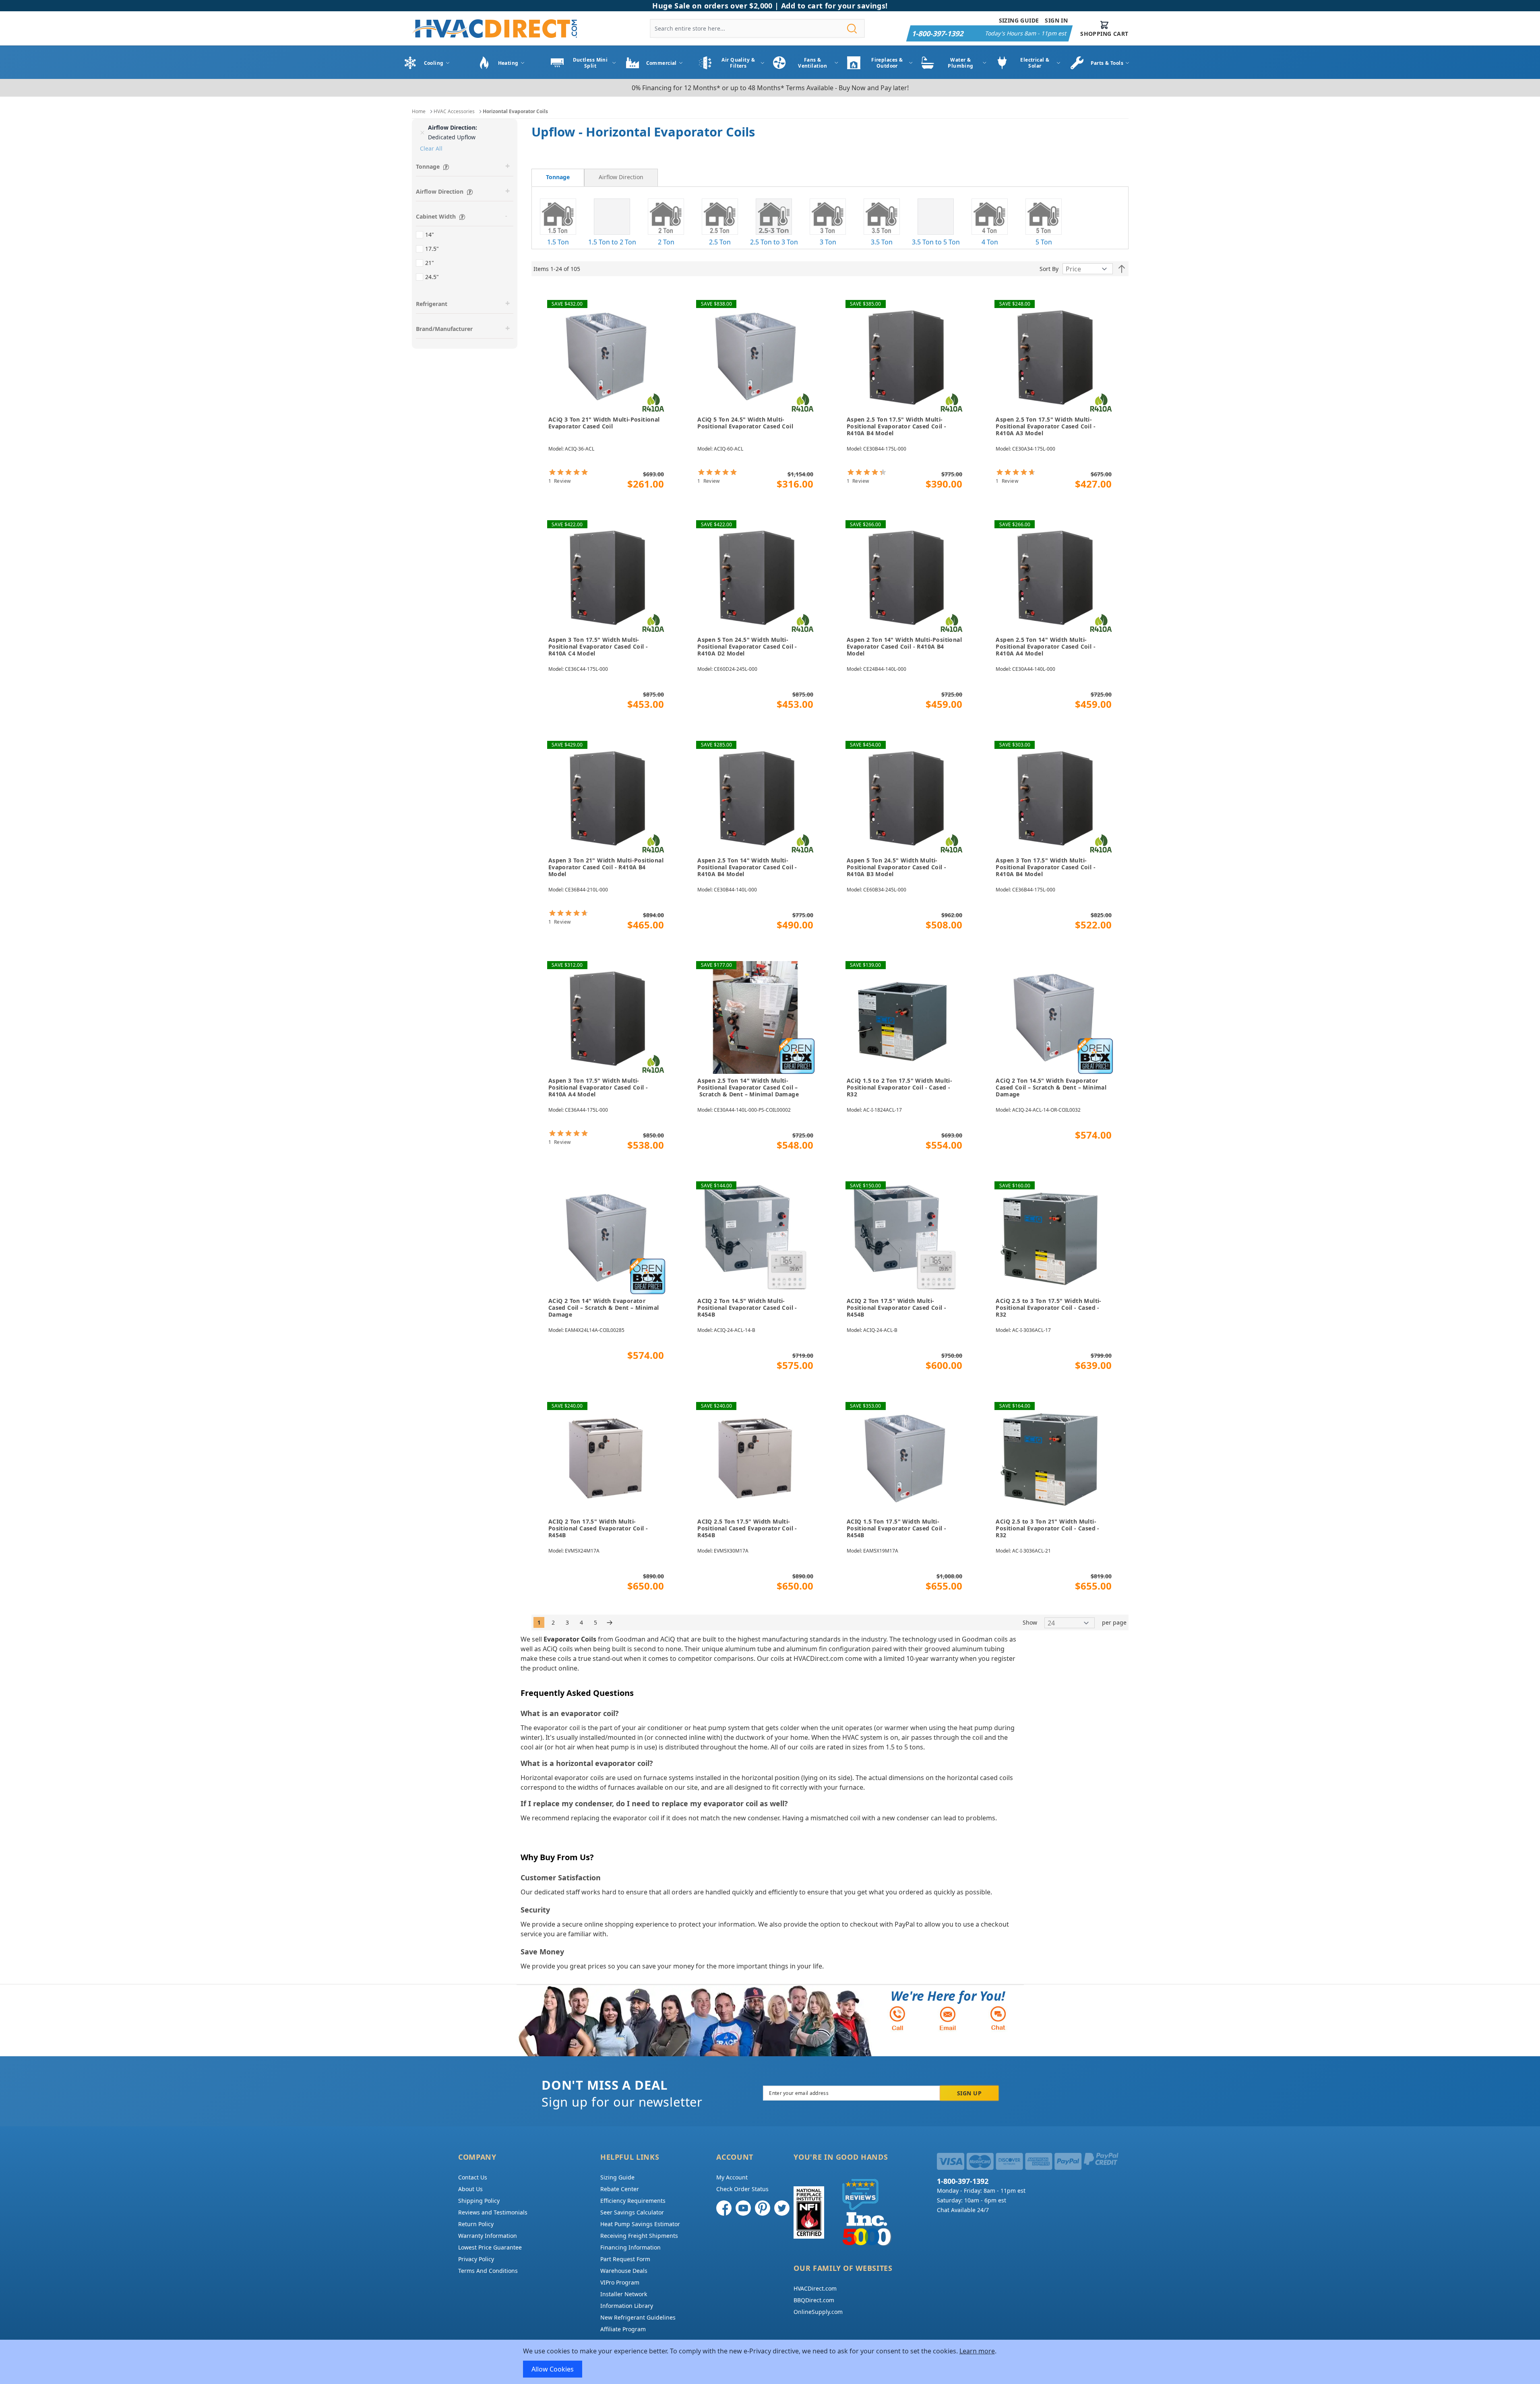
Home (419, 111)
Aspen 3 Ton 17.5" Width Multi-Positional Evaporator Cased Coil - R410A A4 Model (598, 1088)
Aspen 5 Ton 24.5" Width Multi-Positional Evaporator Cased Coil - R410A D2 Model (747, 647)
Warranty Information (488, 2236)
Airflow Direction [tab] (440, 191)
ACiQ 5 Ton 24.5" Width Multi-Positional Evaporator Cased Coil (745, 423)
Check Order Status (742, 2189)
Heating (508, 63)
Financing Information (630, 2247)
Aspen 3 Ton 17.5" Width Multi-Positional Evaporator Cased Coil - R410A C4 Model (598, 647)
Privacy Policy (476, 2259)
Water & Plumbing (961, 63)
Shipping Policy (479, 2201)
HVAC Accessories (454, 111)
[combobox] (757, 28)
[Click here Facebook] (724, 2208)
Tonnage (558, 177)
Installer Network (624, 2294)
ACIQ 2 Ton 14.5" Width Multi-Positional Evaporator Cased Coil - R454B (747, 1308)
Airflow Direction (621, 177)
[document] (770, 2362)
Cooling (434, 63)
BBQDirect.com (814, 2300)
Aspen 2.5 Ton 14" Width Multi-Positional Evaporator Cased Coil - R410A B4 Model (747, 867)
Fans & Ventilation (812, 63)
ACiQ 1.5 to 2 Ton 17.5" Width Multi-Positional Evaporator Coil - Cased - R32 (899, 1088)
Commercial (661, 63)
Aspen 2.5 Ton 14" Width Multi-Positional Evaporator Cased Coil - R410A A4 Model (1046, 647)
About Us (470, 2189)
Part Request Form (625, 2259)
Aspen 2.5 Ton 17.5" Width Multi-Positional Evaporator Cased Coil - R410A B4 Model (897, 426)
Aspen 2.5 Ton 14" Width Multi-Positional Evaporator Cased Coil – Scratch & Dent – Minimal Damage (748, 1088)
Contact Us (473, 2177)
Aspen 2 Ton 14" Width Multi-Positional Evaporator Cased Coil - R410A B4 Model (904, 647)
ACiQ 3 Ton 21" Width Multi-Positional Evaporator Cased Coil (604, 423)
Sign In (1056, 20)
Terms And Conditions (488, 2271)
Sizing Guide (1019, 20)
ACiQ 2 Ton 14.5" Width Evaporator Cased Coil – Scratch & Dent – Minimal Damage (1051, 1088)
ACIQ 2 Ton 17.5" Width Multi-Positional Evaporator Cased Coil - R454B (897, 1308)
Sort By (1049, 269)
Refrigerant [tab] (432, 304)
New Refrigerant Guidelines (638, 2317)
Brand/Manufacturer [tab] (444, 329)
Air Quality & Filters (738, 63)
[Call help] (897, 2018)
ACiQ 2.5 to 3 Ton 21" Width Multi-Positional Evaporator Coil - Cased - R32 (1047, 1528)
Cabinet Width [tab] (436, 216)
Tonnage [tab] (428, 166)
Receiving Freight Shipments (639, 2236)
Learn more (977, 2351)
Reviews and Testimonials (493, 2212)
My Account (732, 2177)
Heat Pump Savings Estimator (640, 2224)
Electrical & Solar (1035, 63)
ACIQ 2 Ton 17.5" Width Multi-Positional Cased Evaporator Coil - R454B (598, 1528)
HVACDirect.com (815, 2288)
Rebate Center (620, 2189)
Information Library (627, 2306)
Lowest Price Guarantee (490, 2247)
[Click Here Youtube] (743, 2208)
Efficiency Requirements (633, 2201)
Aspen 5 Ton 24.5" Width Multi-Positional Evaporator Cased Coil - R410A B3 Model (897, 867)
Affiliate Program (623, 2329)
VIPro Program (620, 2282)
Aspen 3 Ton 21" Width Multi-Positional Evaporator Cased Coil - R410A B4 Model (606, 867)
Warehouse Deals (624, 2271)
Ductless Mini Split (590, 63)
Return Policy (476, 2224)
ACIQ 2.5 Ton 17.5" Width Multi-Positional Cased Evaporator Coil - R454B (747, 1528)
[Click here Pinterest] (763, 2208)
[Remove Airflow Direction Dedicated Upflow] (422, 132)
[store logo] (494, 28)
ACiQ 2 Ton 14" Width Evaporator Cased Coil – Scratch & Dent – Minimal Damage (604, 1308)
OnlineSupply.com (818, 2312)
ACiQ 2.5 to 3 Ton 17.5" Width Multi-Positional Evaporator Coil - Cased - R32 (1048, 1308)
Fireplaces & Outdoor (887, 63)
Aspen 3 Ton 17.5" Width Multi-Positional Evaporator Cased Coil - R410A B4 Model (1046, 867)
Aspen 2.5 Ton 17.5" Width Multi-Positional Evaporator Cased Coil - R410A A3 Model (1046, 426)
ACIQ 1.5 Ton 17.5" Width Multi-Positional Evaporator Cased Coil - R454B (897, 1528)
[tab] (558, 178)
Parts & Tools (1107, 63)
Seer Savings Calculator (632, 2212)
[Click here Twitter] (782, 2208)
